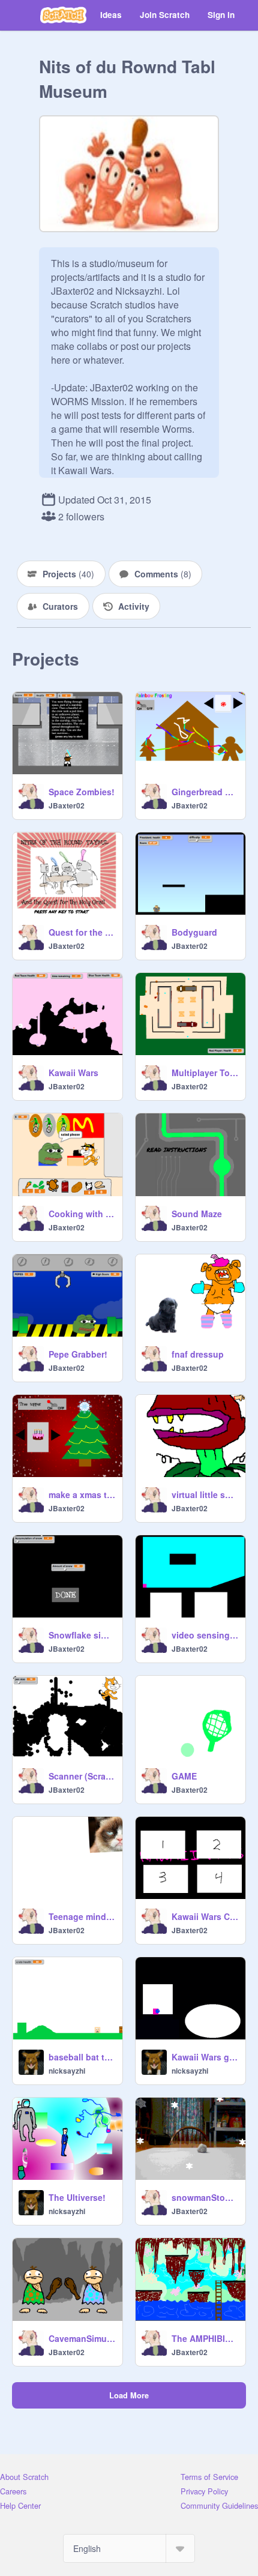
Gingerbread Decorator (205, 792)
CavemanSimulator (82, 2338)
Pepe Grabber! (78, 1354)
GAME (184, 1776)
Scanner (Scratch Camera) (82, 1776)
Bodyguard (194, 932)
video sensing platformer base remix (205, 1635)
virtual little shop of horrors (205, 1494)
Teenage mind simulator (82, 1916)
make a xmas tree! (82, 1494)
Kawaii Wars (73, 1073)
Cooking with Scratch (82, 1214)
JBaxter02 (67, 805)
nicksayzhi (67, 2071)
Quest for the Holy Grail (82, 932)
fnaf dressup (198, 1354)
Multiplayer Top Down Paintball (205, 1073)
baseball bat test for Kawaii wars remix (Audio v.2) (82, 2057)
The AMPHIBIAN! (205, 2338)
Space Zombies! (82, 792)
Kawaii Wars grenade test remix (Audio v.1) (205, 2057)
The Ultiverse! (77, 2197)
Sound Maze (197, 1214)
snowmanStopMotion (205, 2197)
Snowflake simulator (82, 1635)
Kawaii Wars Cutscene (205, 1916)
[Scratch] (63, 15)
